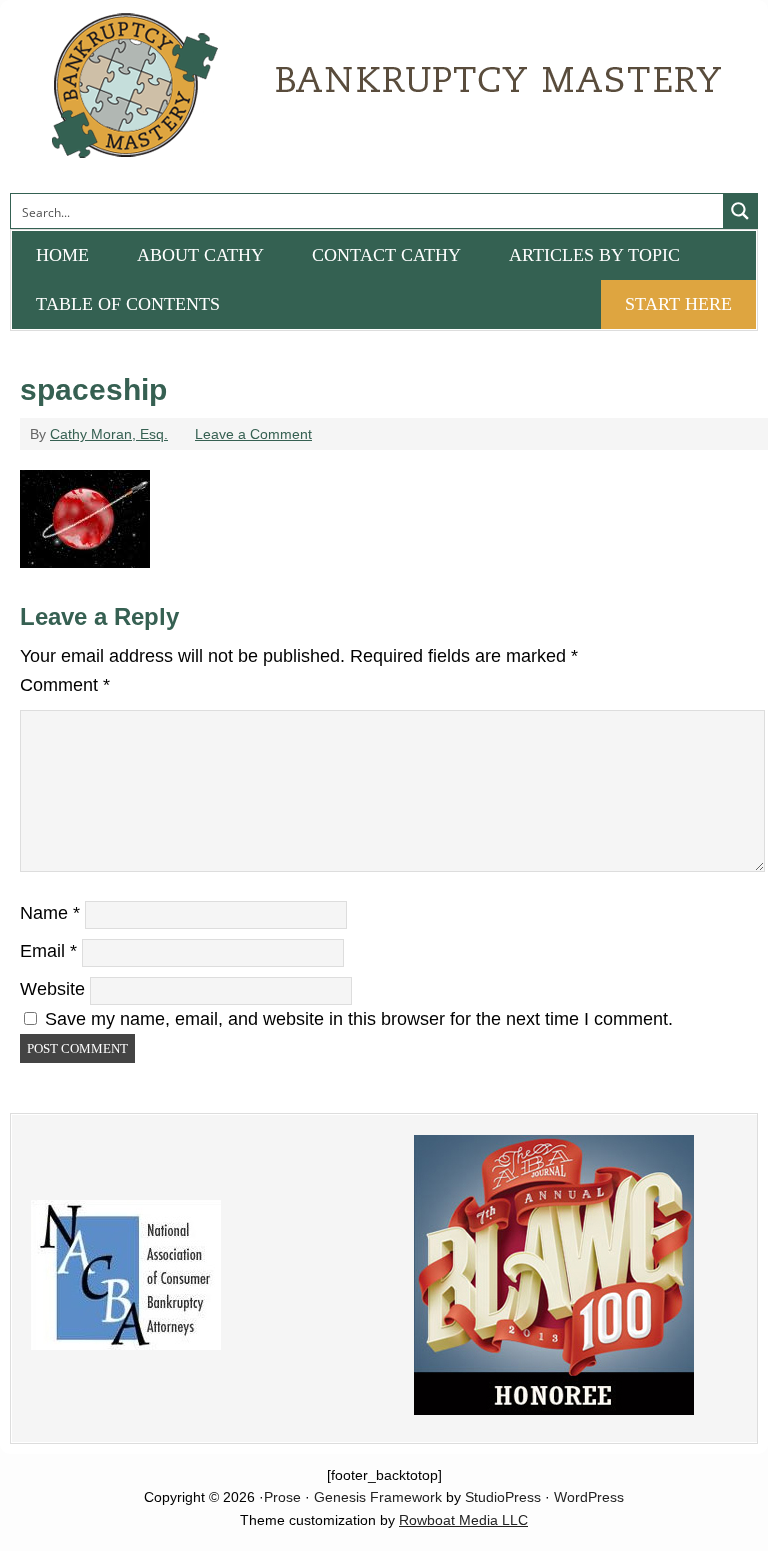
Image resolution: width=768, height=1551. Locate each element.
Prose (282, 1497)
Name (50, 913)
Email (48, 951)
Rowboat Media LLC (463, 1520)
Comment (65, 685)
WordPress (589, 1497)
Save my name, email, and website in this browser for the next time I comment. (359, 1019)
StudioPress (503, 1497)
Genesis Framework (378, 1497)
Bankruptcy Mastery (235, 95)
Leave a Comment (253, 434)
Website (52, 989)
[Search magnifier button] (740, 211)
